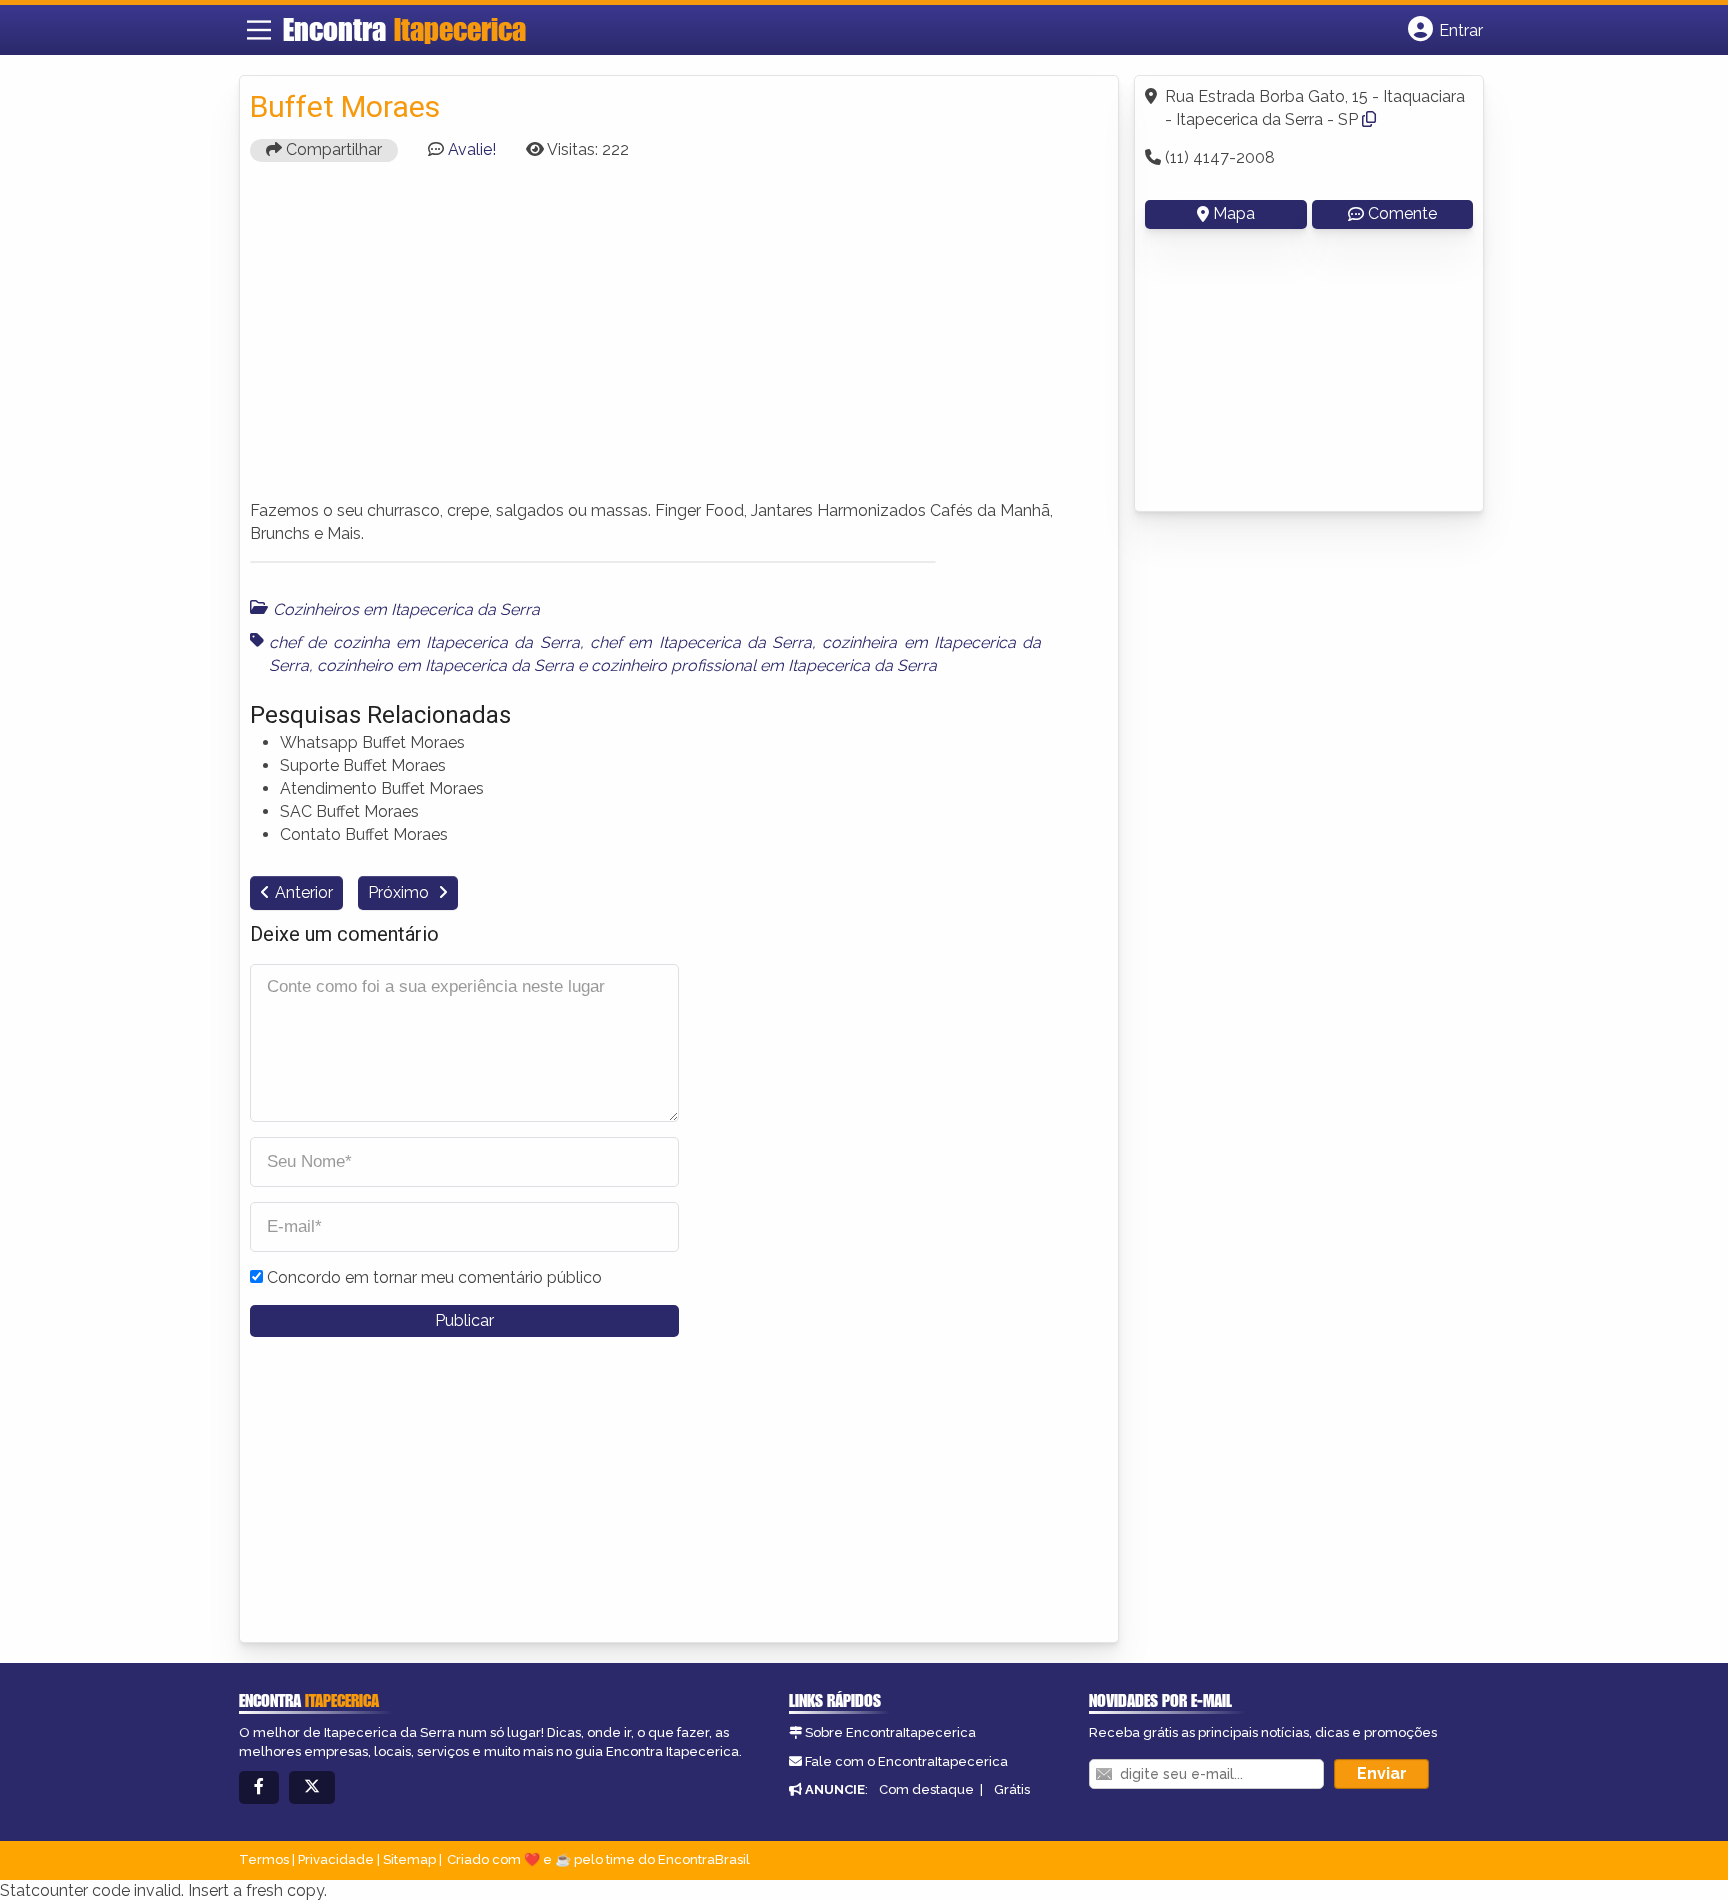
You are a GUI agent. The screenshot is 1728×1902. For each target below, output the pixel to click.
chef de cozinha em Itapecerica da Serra (424, 642)
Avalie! (472, 149)
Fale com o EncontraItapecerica (906, 1761)
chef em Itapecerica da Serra (701, 642)
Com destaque (926, 1789)
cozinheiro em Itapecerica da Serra (445, 665)
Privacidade (336, 1859)
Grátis (1012, 1789)
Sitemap (409, 1859)
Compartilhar (332, 149)
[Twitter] (312, 1787)
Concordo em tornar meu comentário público (434, 1277)
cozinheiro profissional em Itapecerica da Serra (764, 665)
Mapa (1234, 213)
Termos (264, 1859)
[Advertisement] (679, 340)
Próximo (400, 892)
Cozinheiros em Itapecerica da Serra (406, 609)
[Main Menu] (259, 30)
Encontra (404, 29)
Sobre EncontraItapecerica (890, 1732)
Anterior (304, 892)
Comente (1402, 213)
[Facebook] (259, 1787)
